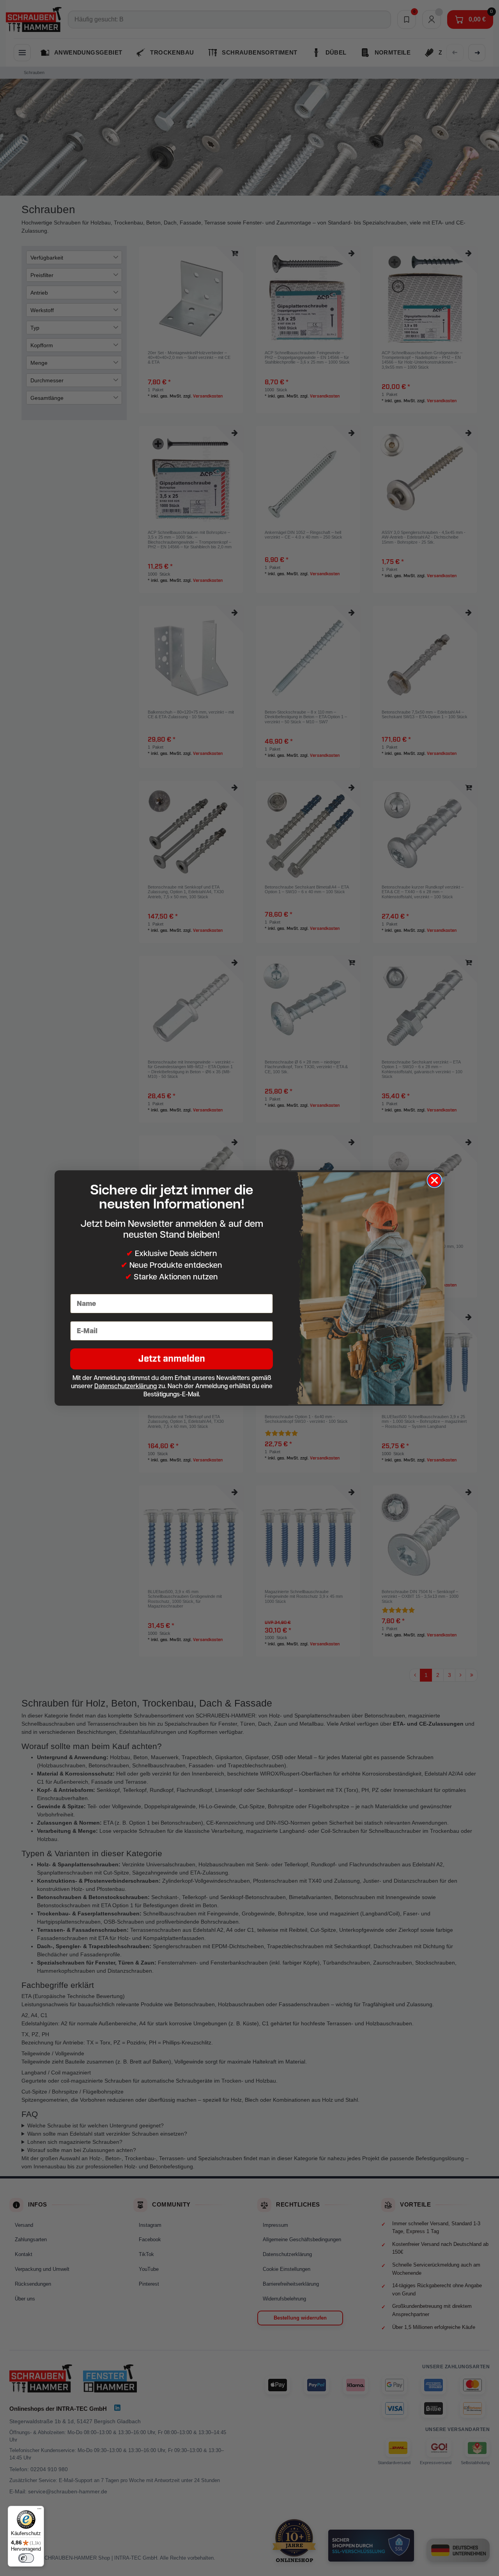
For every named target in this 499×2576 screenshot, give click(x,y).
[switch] (26, 2558)
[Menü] (39, 2511)
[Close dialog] (434, 1180)
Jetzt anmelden (172, 1359)
